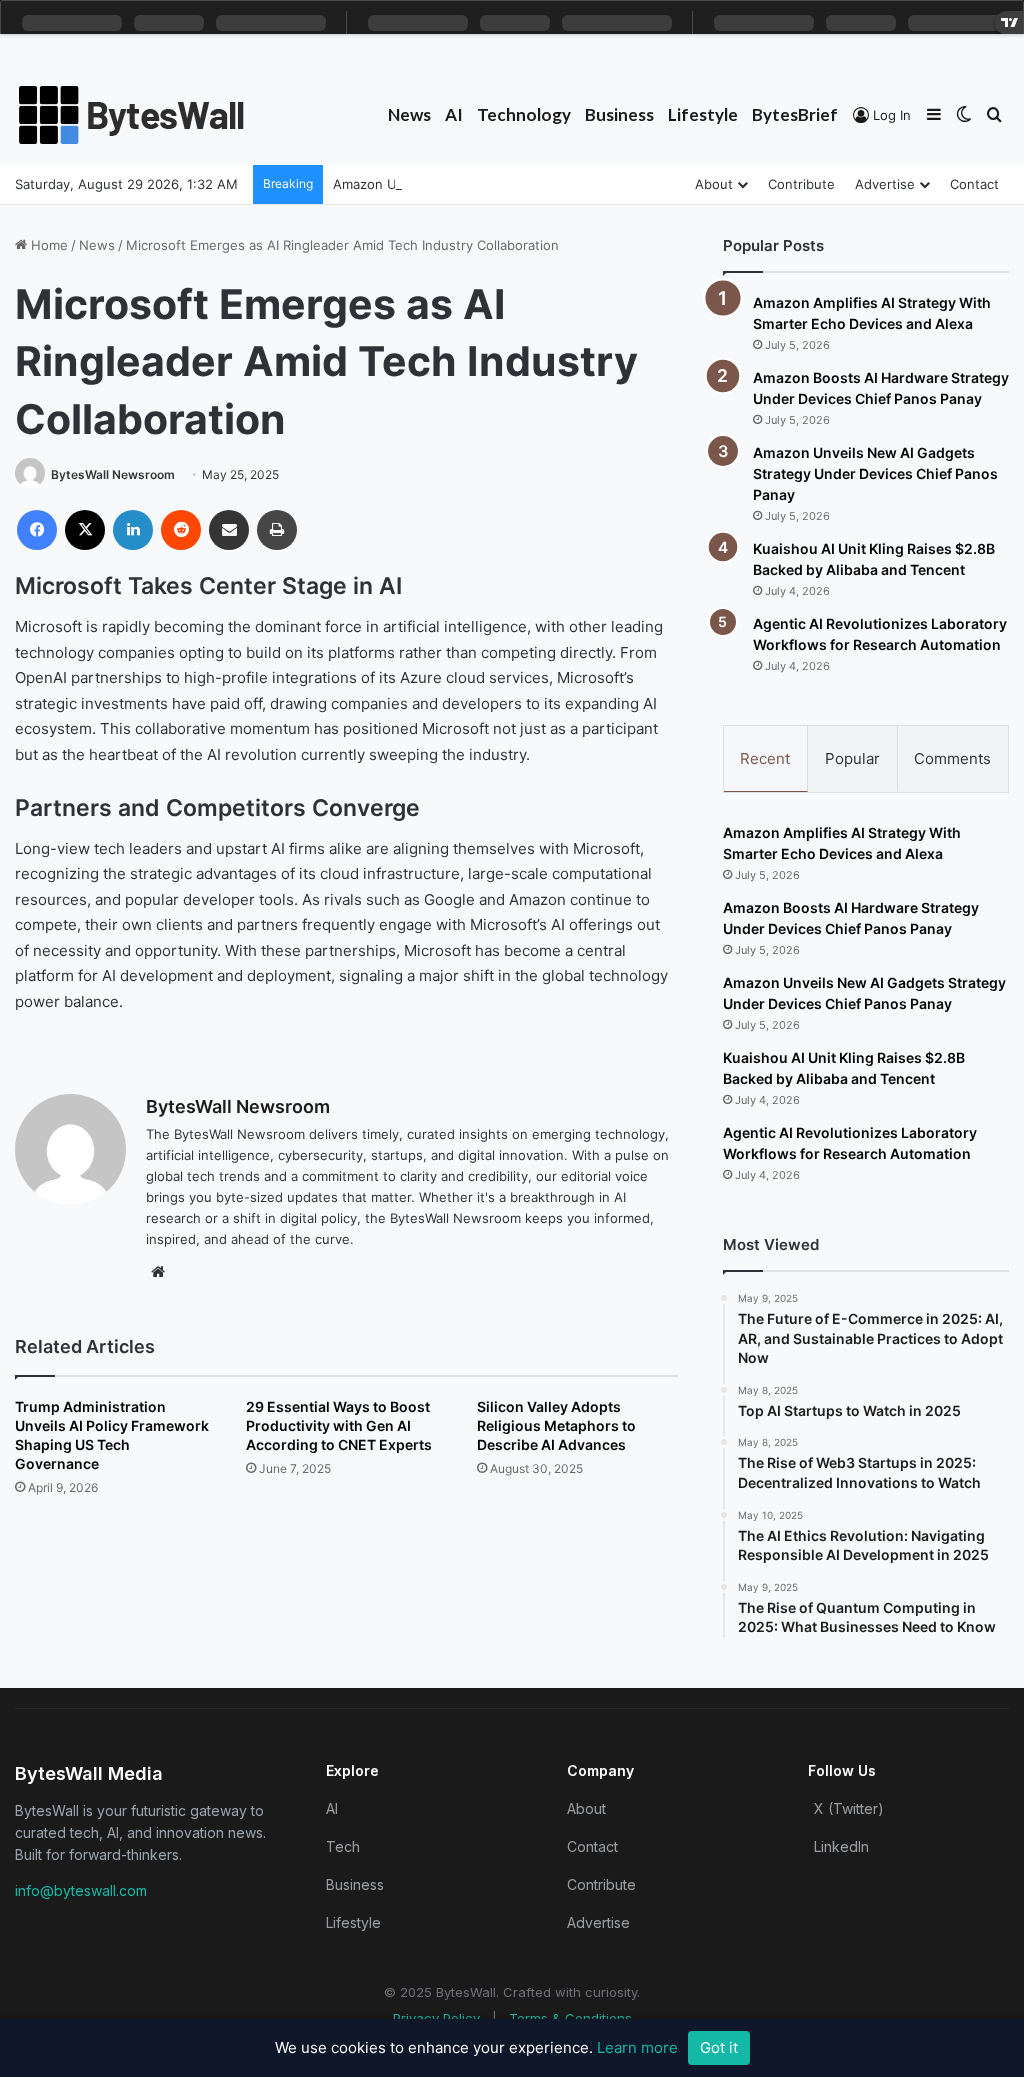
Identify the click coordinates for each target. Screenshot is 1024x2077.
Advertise (885, 184)
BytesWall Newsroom (113, 474)
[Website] (158, 1272)
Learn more (637, 2047)
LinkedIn (841, 1846)
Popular (852, 758)
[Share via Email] (229, 530)
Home (47, 245)
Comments (952, 758)
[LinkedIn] (133, 530)
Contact (974, 184)
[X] (85, 530)
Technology (524, 114)
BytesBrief (795, 114)
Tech (343, 1846)
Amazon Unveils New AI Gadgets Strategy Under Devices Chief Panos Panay (875, 473)
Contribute (801, 184)
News (409, 114)
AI (454, 114)
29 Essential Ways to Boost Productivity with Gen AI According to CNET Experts (339, 1425)
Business (619, 114)
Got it (719, 2047)
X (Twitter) (849, 1808)
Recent (765, 758)
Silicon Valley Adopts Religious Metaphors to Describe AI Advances (556, 1425)
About (714, 184)
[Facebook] (37, 530)
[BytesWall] (132, 115)
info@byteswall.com (81, 1890)
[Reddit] (181, 530)
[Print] (277, 530)
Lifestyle (703, 114)
